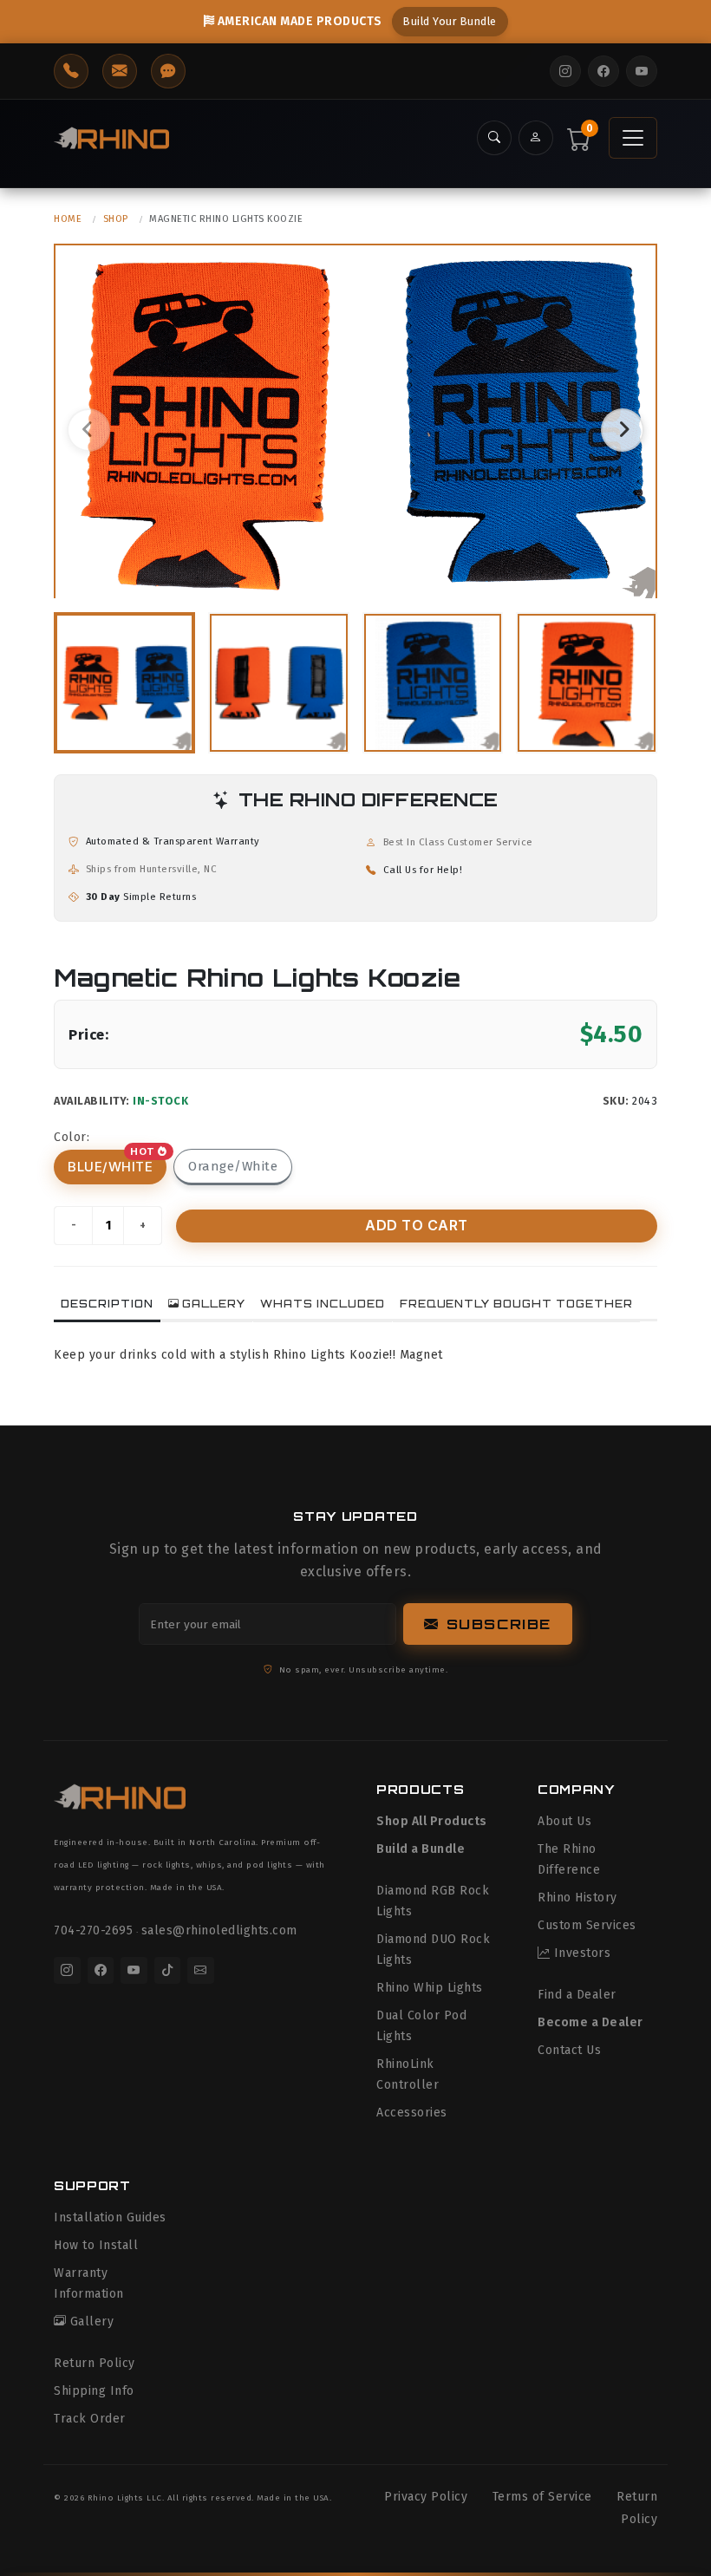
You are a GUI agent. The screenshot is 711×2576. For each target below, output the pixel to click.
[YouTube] (642, 71)
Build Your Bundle (450, 21)
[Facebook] (603, 71)
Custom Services (587, 1925)
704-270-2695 (93, 1930)
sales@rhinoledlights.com (219, 1930)
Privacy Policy (426, 2497)
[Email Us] (120, 71)
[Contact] (168, 71)
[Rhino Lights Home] (111, 137)
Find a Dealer (577, 1995)
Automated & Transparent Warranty (173, 841)
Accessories (412, 2113)
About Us (564, 1821)
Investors (582, 1953)
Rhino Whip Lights (430, 1988)
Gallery (92, 2322)
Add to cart (417, 1225)
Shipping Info (94, 2391)
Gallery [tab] (213, 1304)
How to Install (96, 2245)
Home (68, 219)
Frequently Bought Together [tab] (516, 1304)
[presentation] (88, 430)
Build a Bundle (421, 1849)
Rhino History (577, 1898)
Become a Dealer (590, 2022)
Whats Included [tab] (322, 1304)
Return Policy (95, 2363)
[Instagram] (565, 71)
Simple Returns (141, 897)
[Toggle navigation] (633, 138)
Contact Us (569, 2050)
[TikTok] (168, 1970)
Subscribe (499, 1624)
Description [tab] (107, 1304)
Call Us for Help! (423, 870)
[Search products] (494, 138)
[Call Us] (71, 71)
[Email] (201, 1970)
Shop (116, 219)
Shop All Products (432, 1821)
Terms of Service (542, 2497)
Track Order (90, 2419)
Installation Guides (110, 2217)
